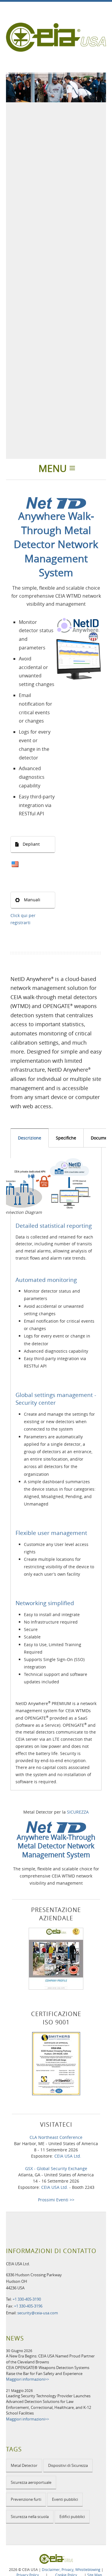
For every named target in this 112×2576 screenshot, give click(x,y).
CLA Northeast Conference (56, 2137)
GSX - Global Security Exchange (56, 2168)
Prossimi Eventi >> (56, 2200)
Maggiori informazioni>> (27, 2379)
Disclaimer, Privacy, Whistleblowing (71, 2569)
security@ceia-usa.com (38, 2313)
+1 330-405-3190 (27, 2299)
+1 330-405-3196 (28, 2306)
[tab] (30, 1138)
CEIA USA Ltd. (68, 2156)
